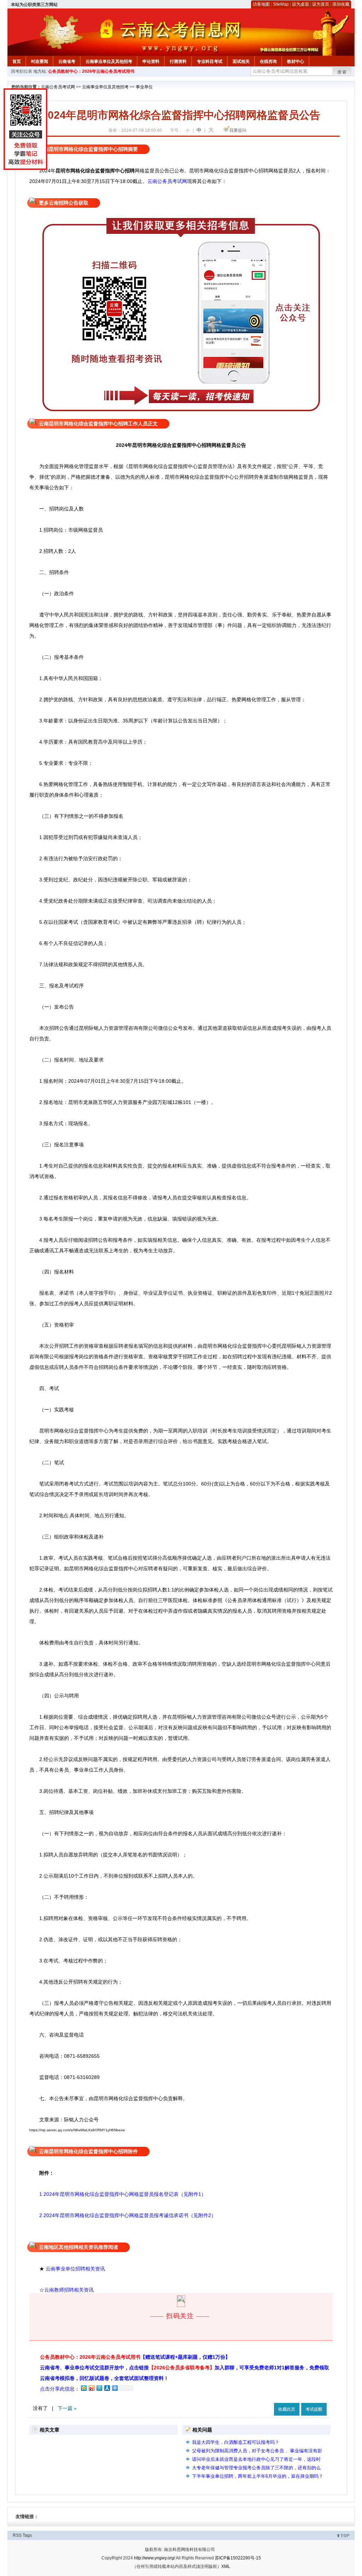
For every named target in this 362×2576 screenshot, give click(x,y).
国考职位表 (22, 71)
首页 (17, 61)
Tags (27, 2535)
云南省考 (67, 61)
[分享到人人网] (107, 2388)
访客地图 (261, 4)
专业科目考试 (210, 61)
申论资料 (151, 61)
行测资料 (178, 61)
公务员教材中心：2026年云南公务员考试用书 (91, 71)
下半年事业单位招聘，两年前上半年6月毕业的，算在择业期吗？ (258, 2476)
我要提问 (238, 130)
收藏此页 (287, 2409)
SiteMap (281, 4)
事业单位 (144, 87)
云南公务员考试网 (58, 87)
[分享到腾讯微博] (99, 2388)
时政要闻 (40, 61)
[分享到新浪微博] (91, 2388)
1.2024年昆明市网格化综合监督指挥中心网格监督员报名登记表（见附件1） (123, 2194)
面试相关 (241, 61)
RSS (17, 2535)
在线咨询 (268, 61)
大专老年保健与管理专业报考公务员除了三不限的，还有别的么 (256, 2468)
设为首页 (321, 4)
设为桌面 (300, 4)
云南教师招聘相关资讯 (70, 2290)
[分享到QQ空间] (83, 2388)
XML (226, 2566)
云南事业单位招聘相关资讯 (75, 2269)
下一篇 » (67, 2408)
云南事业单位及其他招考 (109, 61)
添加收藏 (341, 4)
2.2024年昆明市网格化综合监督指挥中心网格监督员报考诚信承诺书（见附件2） (123, 2215)
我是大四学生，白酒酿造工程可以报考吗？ (236, 2442)
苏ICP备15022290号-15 (238, 2558)
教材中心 (296, 61)
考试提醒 (314, 2409)
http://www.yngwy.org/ (154, 2558)
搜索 (342, 72)
